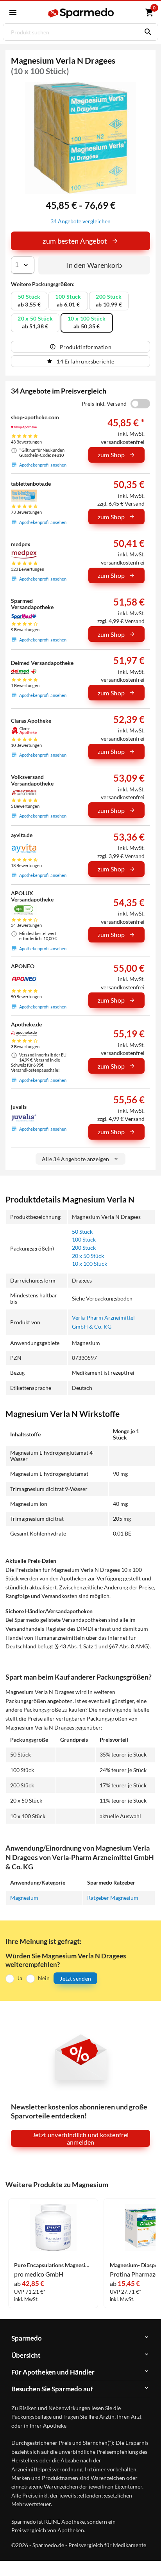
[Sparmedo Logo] (82, 13)
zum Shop (111, 455)
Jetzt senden (75, 1978)
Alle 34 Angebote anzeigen (76, 1159)
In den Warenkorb (94, 265)
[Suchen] (146, 32)
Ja (20, 1978)
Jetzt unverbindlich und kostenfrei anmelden (81, 2138)
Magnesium (24, 1898)
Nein (44, 1978)
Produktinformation (86, 347)
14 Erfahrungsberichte (85, 361)
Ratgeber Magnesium (113, 1898)
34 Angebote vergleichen (80, 221)
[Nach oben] (148, 2558)
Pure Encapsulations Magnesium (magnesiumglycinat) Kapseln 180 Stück (53, 2265)
